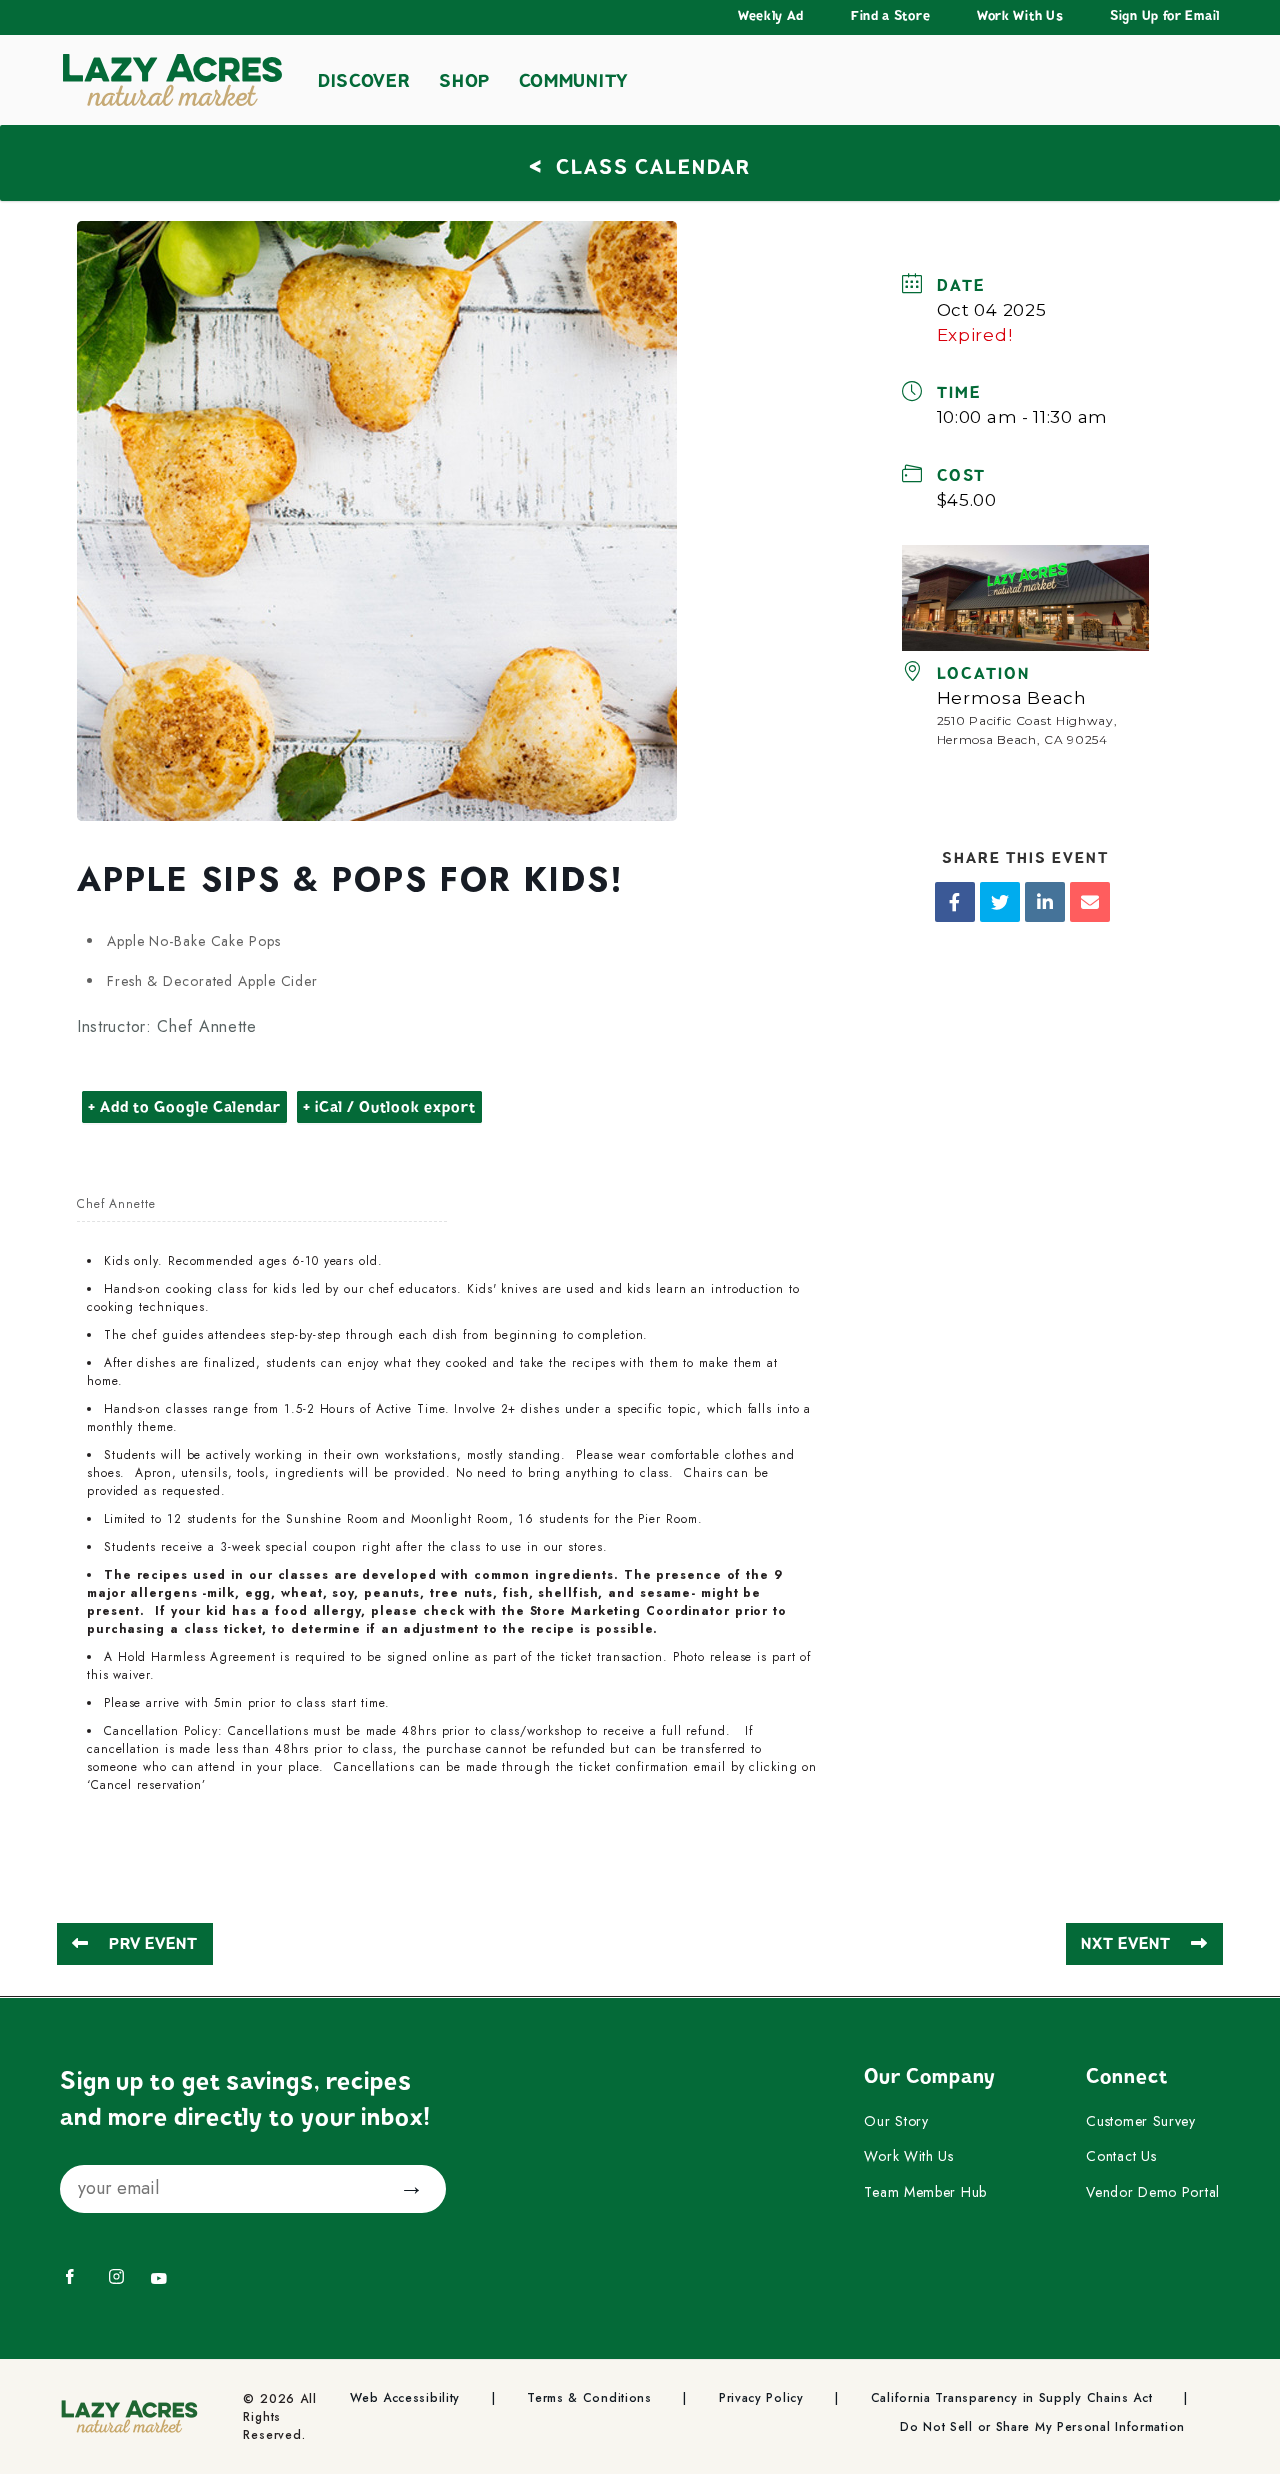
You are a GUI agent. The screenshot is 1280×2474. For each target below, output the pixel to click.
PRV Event (153, 1944)
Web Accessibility (405, 2398)
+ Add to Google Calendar (184, 1107)
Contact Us (1121, 2157)
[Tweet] (1000, 902)
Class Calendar (640, 164)
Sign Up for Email (1165, 16)
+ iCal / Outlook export (389, 1107)
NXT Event (1126, 1944)
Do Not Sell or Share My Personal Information (1042, 2427)
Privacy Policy (761, 2398)
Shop (464, 81)
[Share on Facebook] (955, 902)
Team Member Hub (925, 2193)
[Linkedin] (1045, 902)
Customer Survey (1141, 2122)
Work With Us (1020, 16)
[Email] (1090, 902)
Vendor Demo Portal (1153, 2193)
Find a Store (890, 16)
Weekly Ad (771, 16)
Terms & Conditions (589, 2398)
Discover (364, 81)
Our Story (896, 2122)
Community (573, 81)
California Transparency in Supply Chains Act (1012, 2398)
